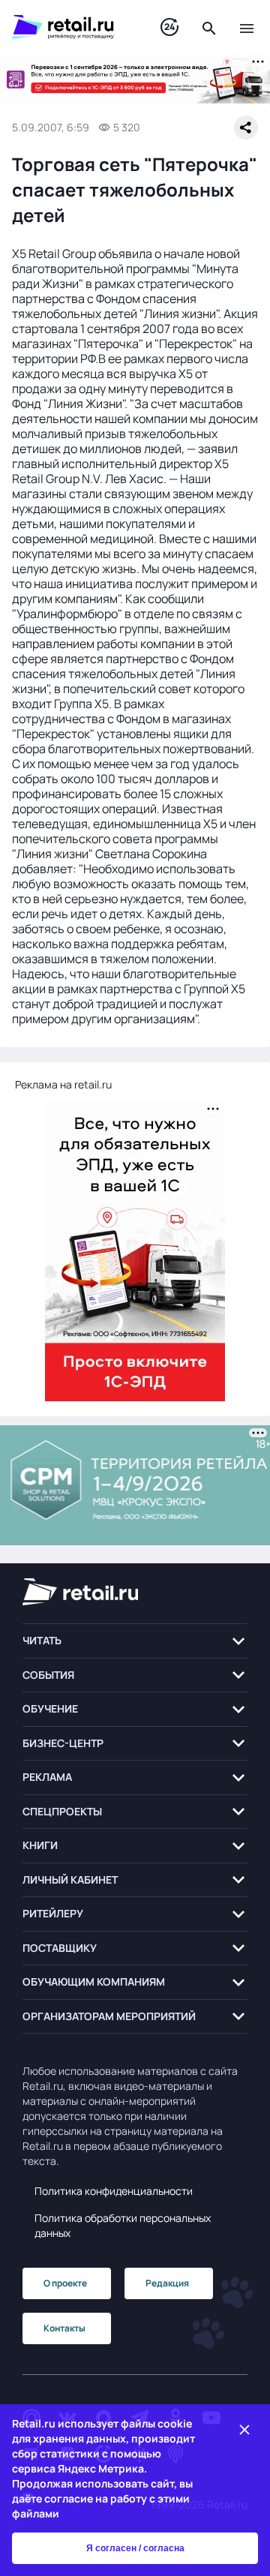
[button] (135, 1641)
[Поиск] (209, 27)
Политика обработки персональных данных (123, 2225)
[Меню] (247, 27)
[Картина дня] (169, 27)
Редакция (167, 2283)
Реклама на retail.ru (63, 1084)
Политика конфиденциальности (114, 2191)
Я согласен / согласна (135, 2548)
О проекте (65, 2283)
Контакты (64, 2328)
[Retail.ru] (71, 27)
